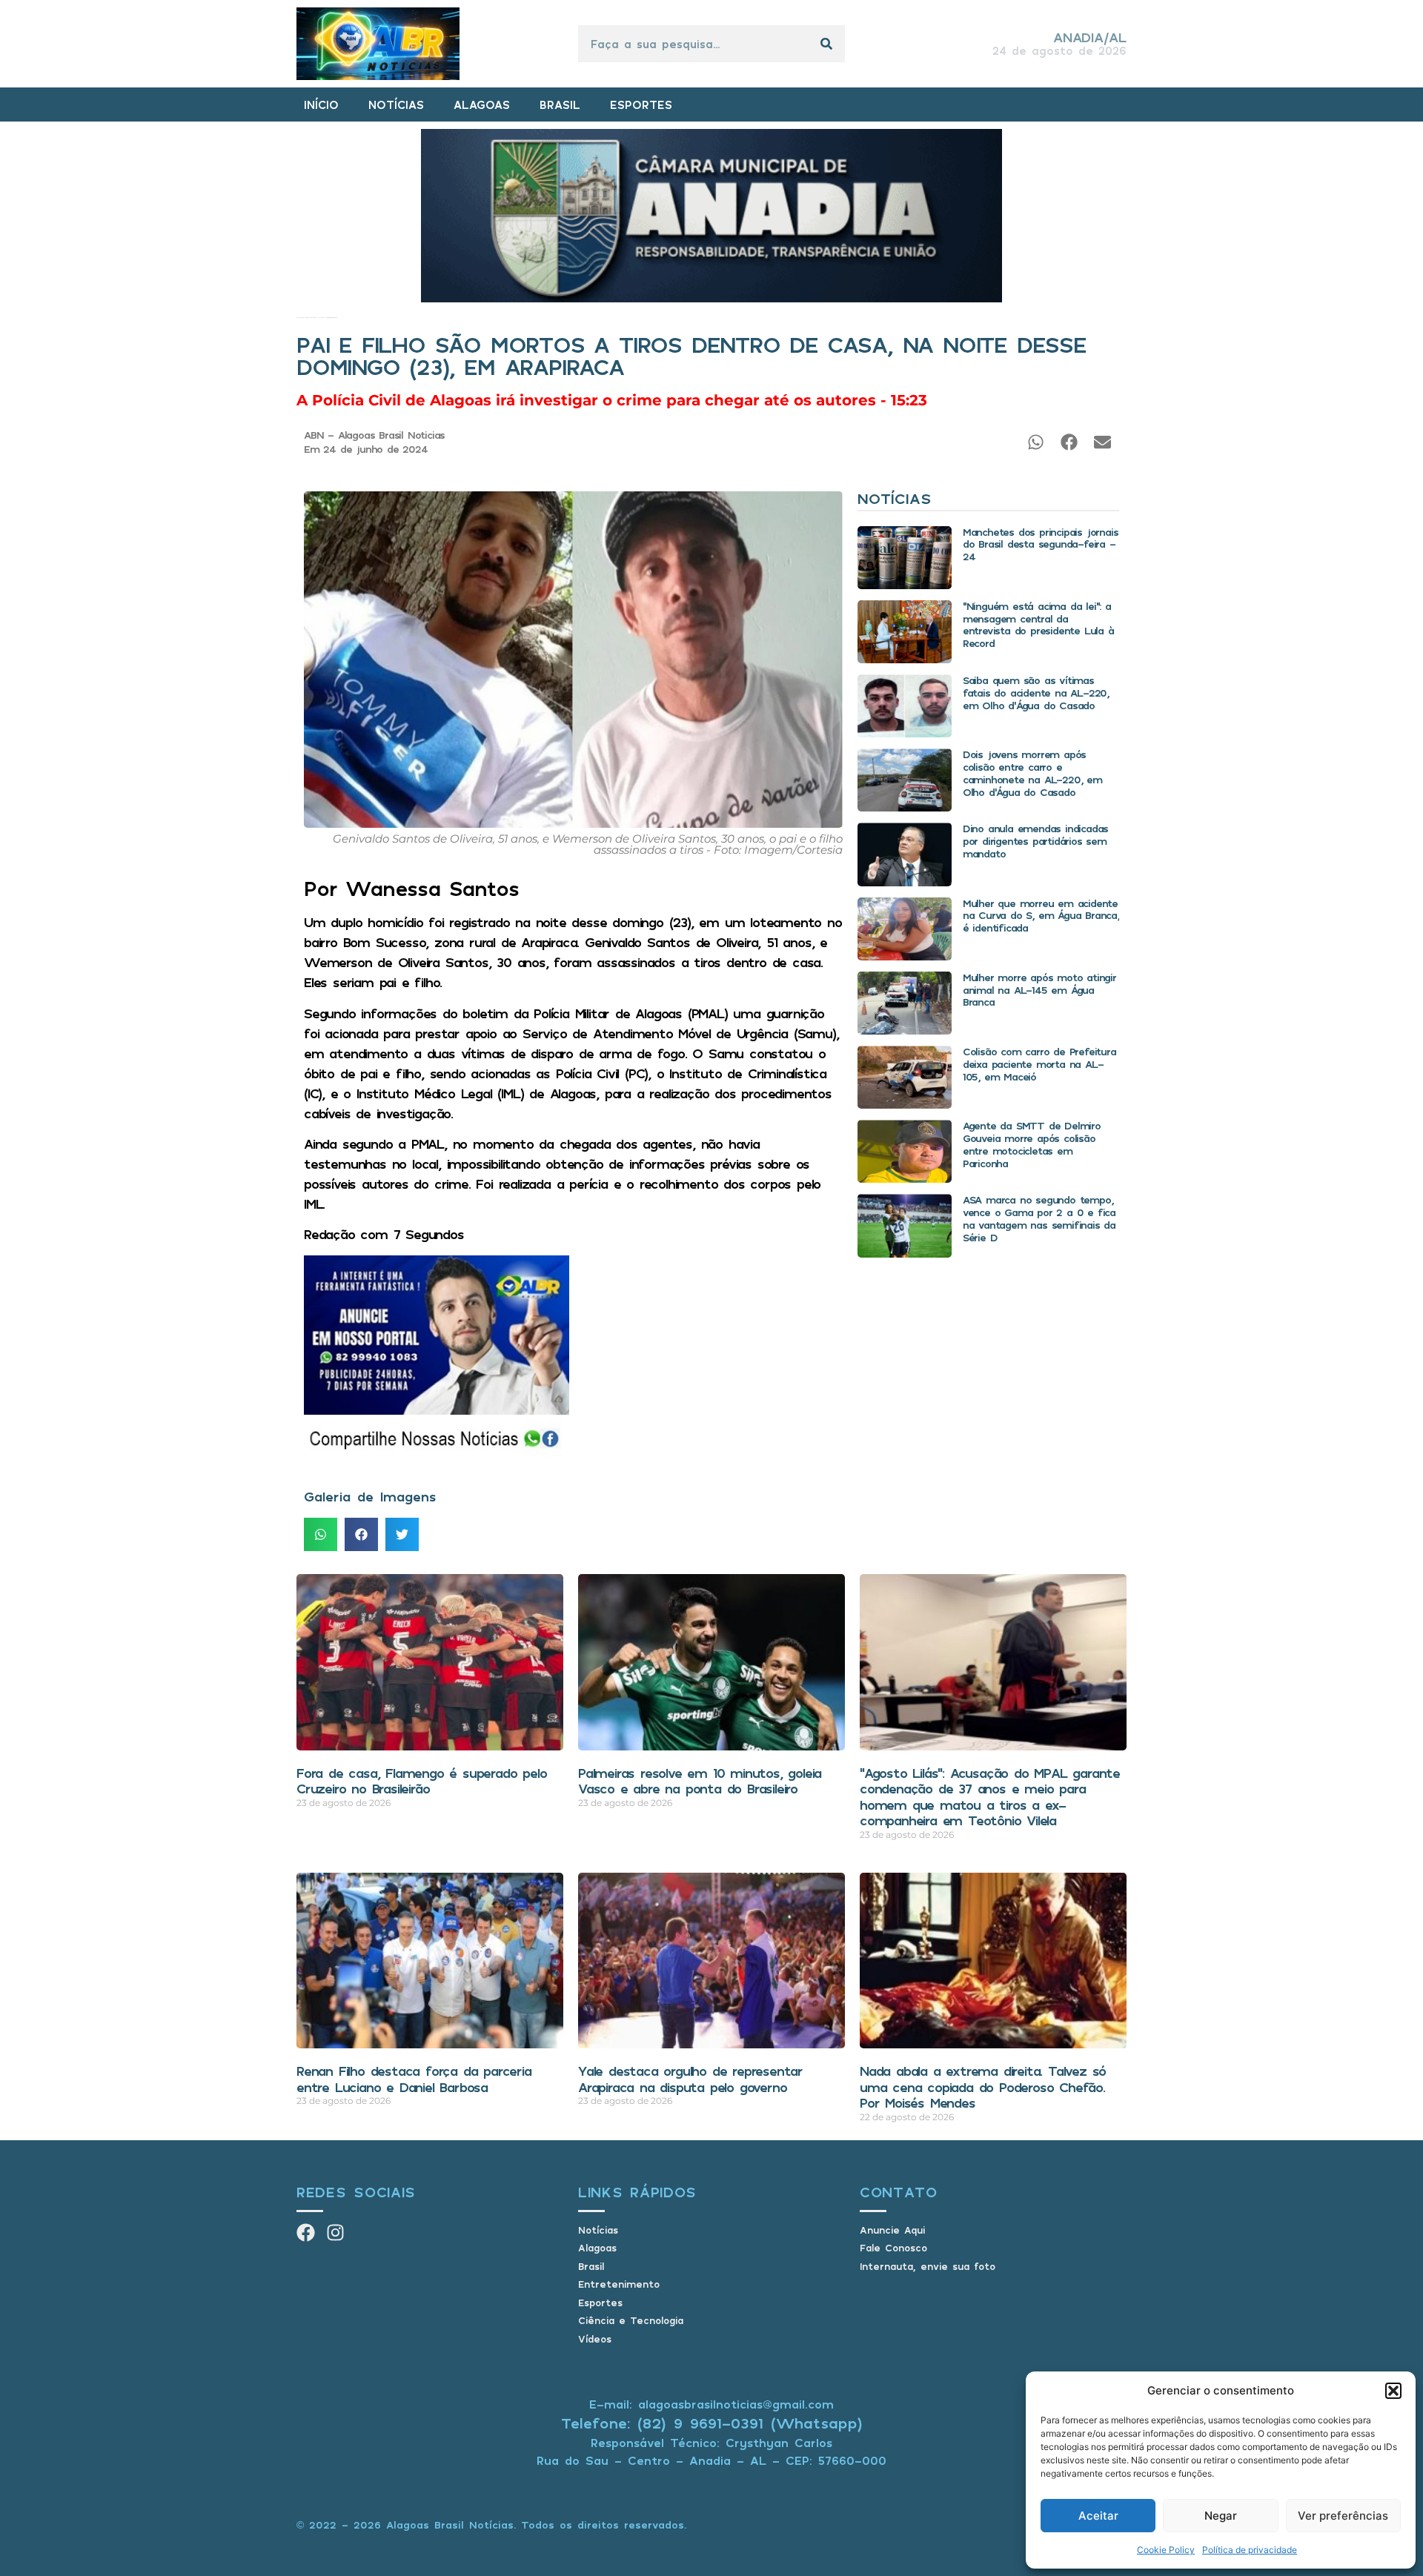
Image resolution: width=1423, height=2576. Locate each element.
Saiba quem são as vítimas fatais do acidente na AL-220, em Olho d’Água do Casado (1036, 693)
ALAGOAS (482, 104)
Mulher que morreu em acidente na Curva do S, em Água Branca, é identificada (1041, 916)
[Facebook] (306, 2233)
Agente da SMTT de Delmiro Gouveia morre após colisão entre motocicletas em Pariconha (1032, 1144)
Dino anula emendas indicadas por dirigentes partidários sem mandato (1035, 841)
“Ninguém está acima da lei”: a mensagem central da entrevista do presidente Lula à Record (1038, 624)
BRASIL (560, 104)
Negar (1221, 2516)
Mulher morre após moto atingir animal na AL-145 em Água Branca (1039, 990)
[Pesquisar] (826, 44)
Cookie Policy (1166, 2550)
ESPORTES (641, 104)
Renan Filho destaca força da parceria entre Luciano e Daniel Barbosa (414, 2079)
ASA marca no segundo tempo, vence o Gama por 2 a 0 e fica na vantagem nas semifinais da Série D (1039, 1218)
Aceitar (1098, 2516)
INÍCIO (321, 104)
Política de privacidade (1250, 2550)
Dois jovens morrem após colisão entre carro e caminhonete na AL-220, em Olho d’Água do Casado (1032, 773)
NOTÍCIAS (396, 104)
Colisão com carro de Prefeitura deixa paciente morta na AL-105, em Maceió (1039, 1064)
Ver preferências (1343, 2516)
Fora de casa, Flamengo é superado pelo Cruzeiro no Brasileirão (421, 1781)
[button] (1393, 2391)
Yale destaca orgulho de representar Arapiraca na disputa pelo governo (690, 2079)
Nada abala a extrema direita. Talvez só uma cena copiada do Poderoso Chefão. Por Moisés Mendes (983, 2087)
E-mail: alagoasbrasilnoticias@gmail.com (711, 2404)
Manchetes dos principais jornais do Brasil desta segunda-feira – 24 (1041, 544)
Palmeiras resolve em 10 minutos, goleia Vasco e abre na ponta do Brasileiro (700, 1781)
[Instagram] (335, 2233)
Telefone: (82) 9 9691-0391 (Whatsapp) (712, 2423)
